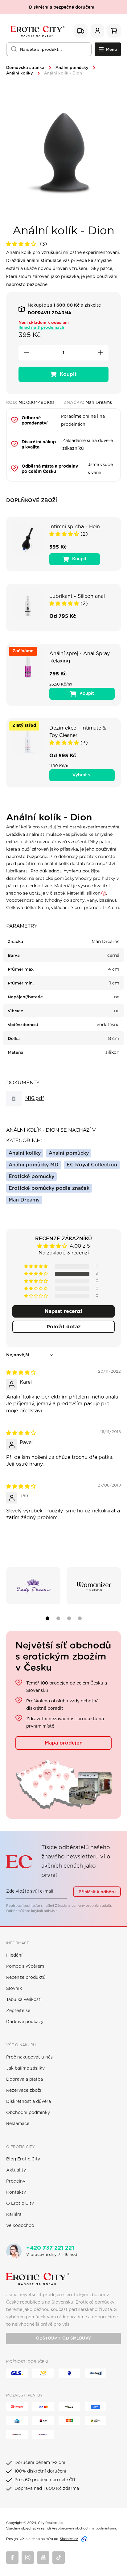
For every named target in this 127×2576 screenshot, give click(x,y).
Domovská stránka (25, 68)
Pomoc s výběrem (25, 1966)
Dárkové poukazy (25, 2022)
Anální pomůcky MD (34, 1165)
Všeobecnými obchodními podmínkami (84, 2528)
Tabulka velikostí (24, 2000)
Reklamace (18, 2124)
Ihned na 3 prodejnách (41, 328)
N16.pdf (35, 1098)
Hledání (14, 1955)
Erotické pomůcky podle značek (49, 1188)
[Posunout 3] (69, 1618)
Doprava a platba (25, 2079)
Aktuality (16, 2170)
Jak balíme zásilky (25, 2068)
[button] (22, 244)
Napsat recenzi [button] (63, 1311)
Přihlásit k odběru (97, 1892)
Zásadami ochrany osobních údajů (83, 1906)
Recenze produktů (26, 1978)
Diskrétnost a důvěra (29, 2102)
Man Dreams (24, 1200)
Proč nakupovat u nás (29, 2057)
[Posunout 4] (80, 1618)
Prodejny (16, 2181)
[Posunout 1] (47, 1618)
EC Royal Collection (92, 1165)
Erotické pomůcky (31, 1177)
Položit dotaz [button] (64, 1327)
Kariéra (14, 2215)
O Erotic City (20, 2204)
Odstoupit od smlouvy (63, 2339)
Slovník (14, 1989)
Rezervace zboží (24, 2091)
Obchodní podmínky (28, 2113)
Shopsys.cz (69, 2539)
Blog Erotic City (23, 2159)
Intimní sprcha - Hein (75, 527)
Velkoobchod (20, 2226)
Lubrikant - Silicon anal (77, 596)
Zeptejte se (18, 2011)
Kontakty (16, 2192)
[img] (21, 1373)
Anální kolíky (20, 73)
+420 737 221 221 (50, 2248)
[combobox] (49, 49)
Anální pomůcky (72, 68)
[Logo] (37, 31)
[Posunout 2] (58, 1618)
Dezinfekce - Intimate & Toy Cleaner (78, 732)
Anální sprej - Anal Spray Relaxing (80, 657)
